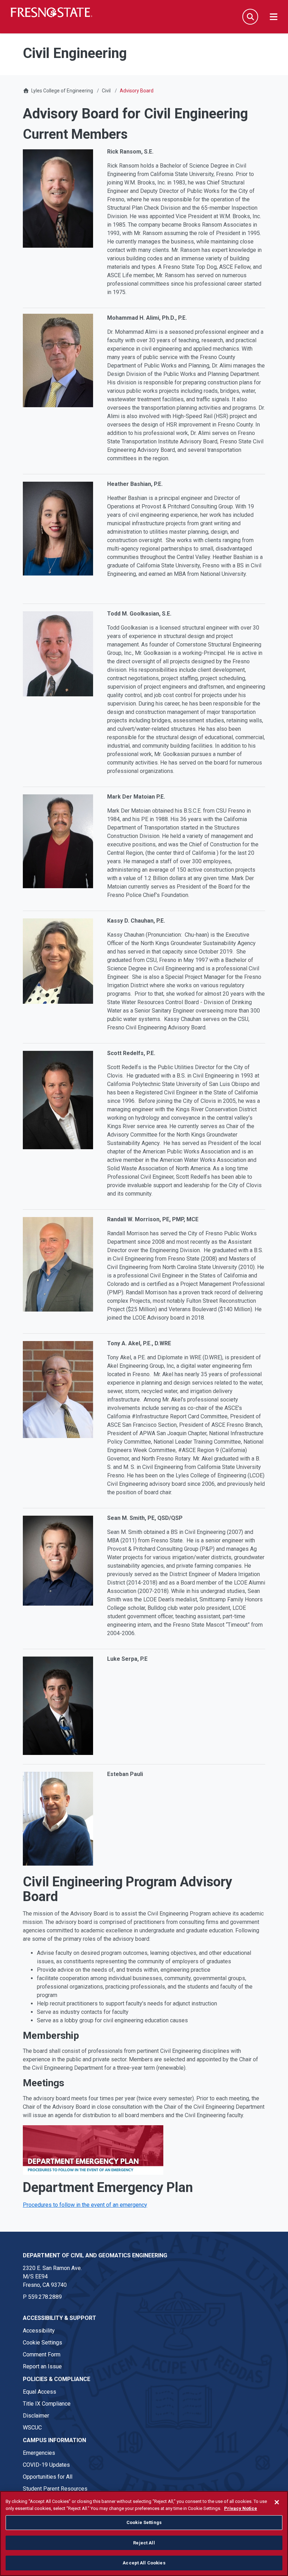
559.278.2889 (45, 2297)
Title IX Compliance (47, 2404)
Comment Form (42, 2354)
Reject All (144, 2543)
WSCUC (32, 2428)
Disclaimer (36, 2416)
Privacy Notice (241, 2508)
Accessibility (39, 2331)
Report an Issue (42, 2366)
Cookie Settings (42, 2343)
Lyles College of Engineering (63, 91)
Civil (106, 91)
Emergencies (39, 2453)
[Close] (277, 2502)
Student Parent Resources (55, 2489)
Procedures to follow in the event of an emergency (85, 2205)
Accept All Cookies (144, 2563)
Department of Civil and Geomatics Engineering (95, 2255)
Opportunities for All (48, 2477)
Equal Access (40, 2392)
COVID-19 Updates (46, 2465)
